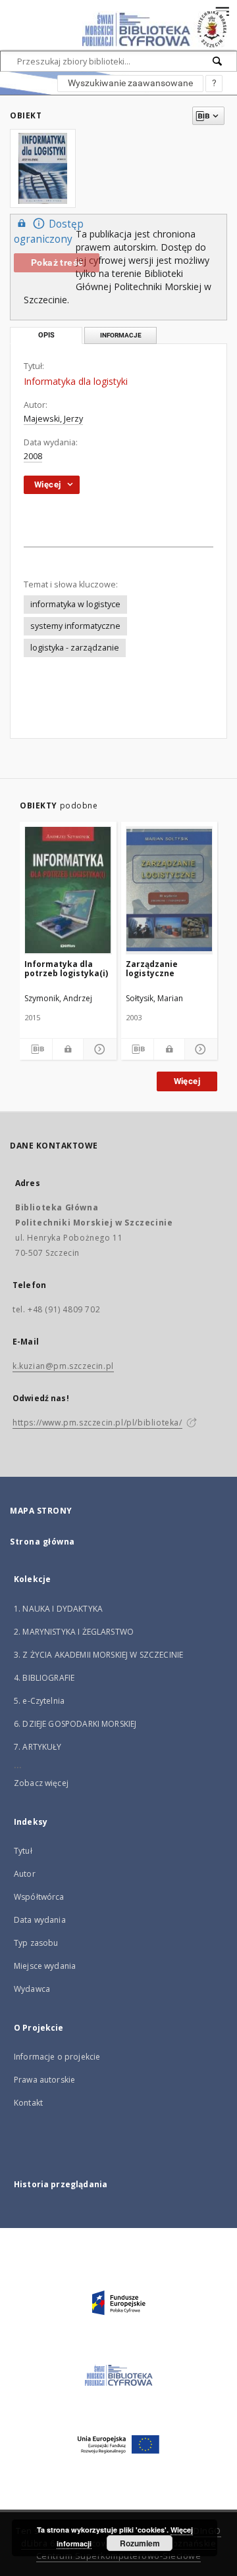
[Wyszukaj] (218, 61)
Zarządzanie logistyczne (152, 969)
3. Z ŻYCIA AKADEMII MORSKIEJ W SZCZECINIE (98, 1655)
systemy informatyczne (75, 626)
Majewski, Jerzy (53, 419)
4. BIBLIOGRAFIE (44, 1678)
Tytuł (23, 1851)
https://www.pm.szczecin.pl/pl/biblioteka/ (97, 1423)
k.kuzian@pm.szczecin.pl (63, 1366)
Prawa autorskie (44, 2080)
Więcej (187, 1081)
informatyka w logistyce (75, 604)
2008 (33, 456)
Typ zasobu (36, 1943)
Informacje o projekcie (57, 2057)
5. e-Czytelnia (39, 1701)
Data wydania (40, 1920)
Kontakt (28, 2103)
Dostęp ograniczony (49, 232)
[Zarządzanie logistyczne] (170, 890)
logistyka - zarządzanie (75, 648)
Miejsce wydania (45, 1966)
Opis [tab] (46, 335)
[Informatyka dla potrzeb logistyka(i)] (68, 890)
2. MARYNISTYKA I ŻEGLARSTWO (74, 1632)
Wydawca (32, 1989)
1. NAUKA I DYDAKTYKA (58, 1609)
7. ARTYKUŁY (38, 1747)
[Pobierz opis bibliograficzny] (36, 1049)
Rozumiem (140, 2543)
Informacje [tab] (121, 335)
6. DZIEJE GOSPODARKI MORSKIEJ (75, 1724)
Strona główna (42, 1542)
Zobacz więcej (41, 1783)
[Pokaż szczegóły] (98, 1049)
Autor (25, 1874)
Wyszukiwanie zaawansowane (130, 83)
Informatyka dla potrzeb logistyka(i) (66, 969)
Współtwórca (39, 1897)
